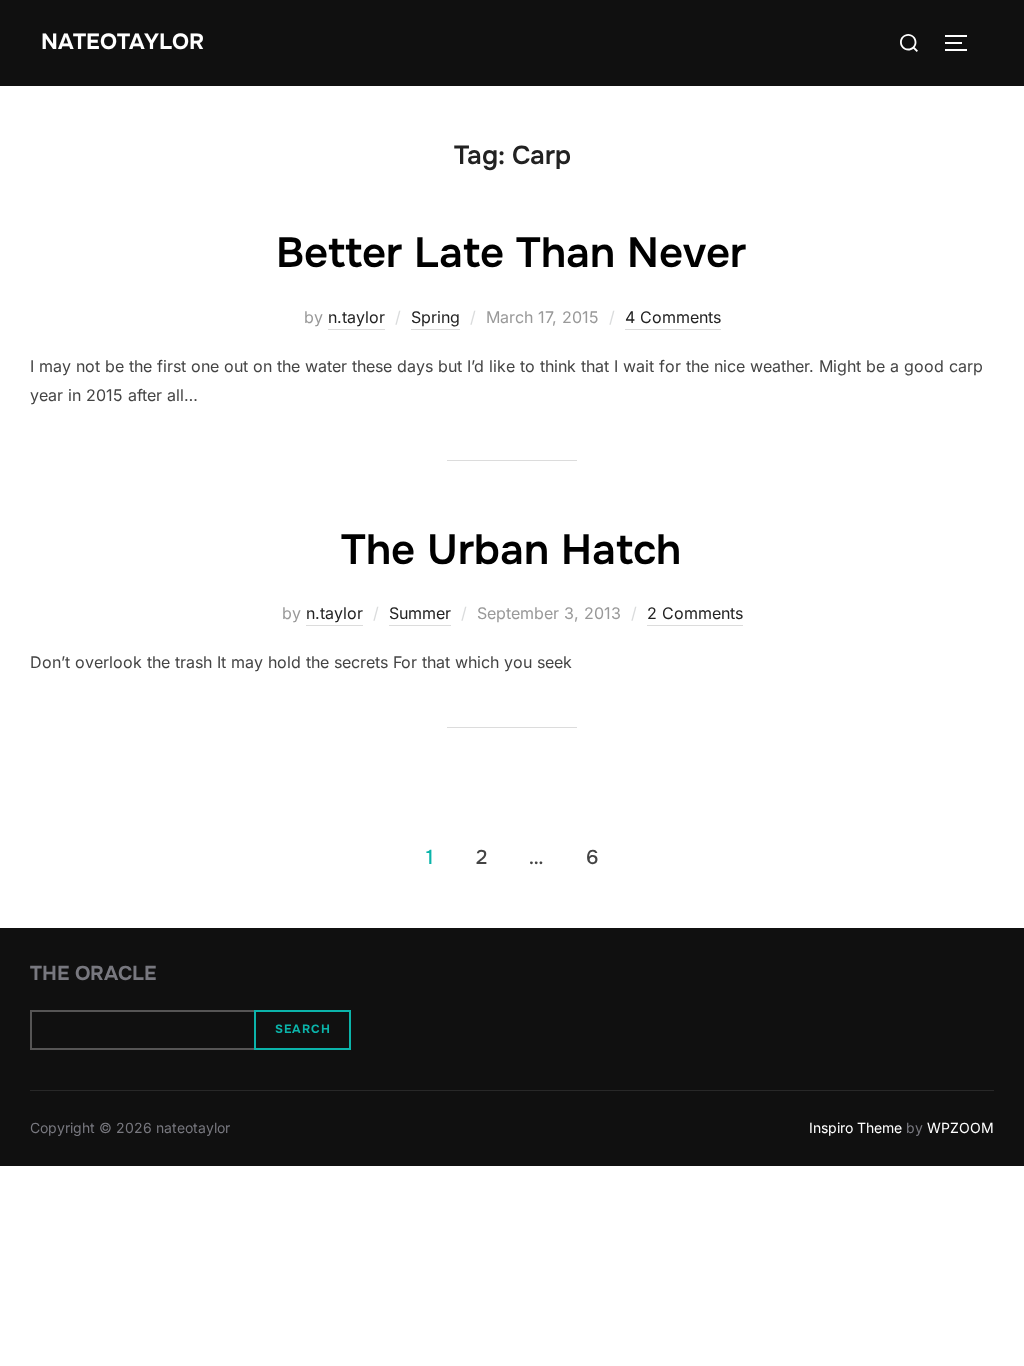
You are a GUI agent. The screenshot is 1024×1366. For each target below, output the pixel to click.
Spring (435, 317)
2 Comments (695, 613)
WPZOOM (960, 1127)
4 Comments (673, 317)
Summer (420, 613)
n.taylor (356, 317)
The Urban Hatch (511, 550)
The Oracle (93, 973)
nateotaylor (122, 42)
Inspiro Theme (855, 1127)
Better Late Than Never (511, 253)
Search (303, 1029)
